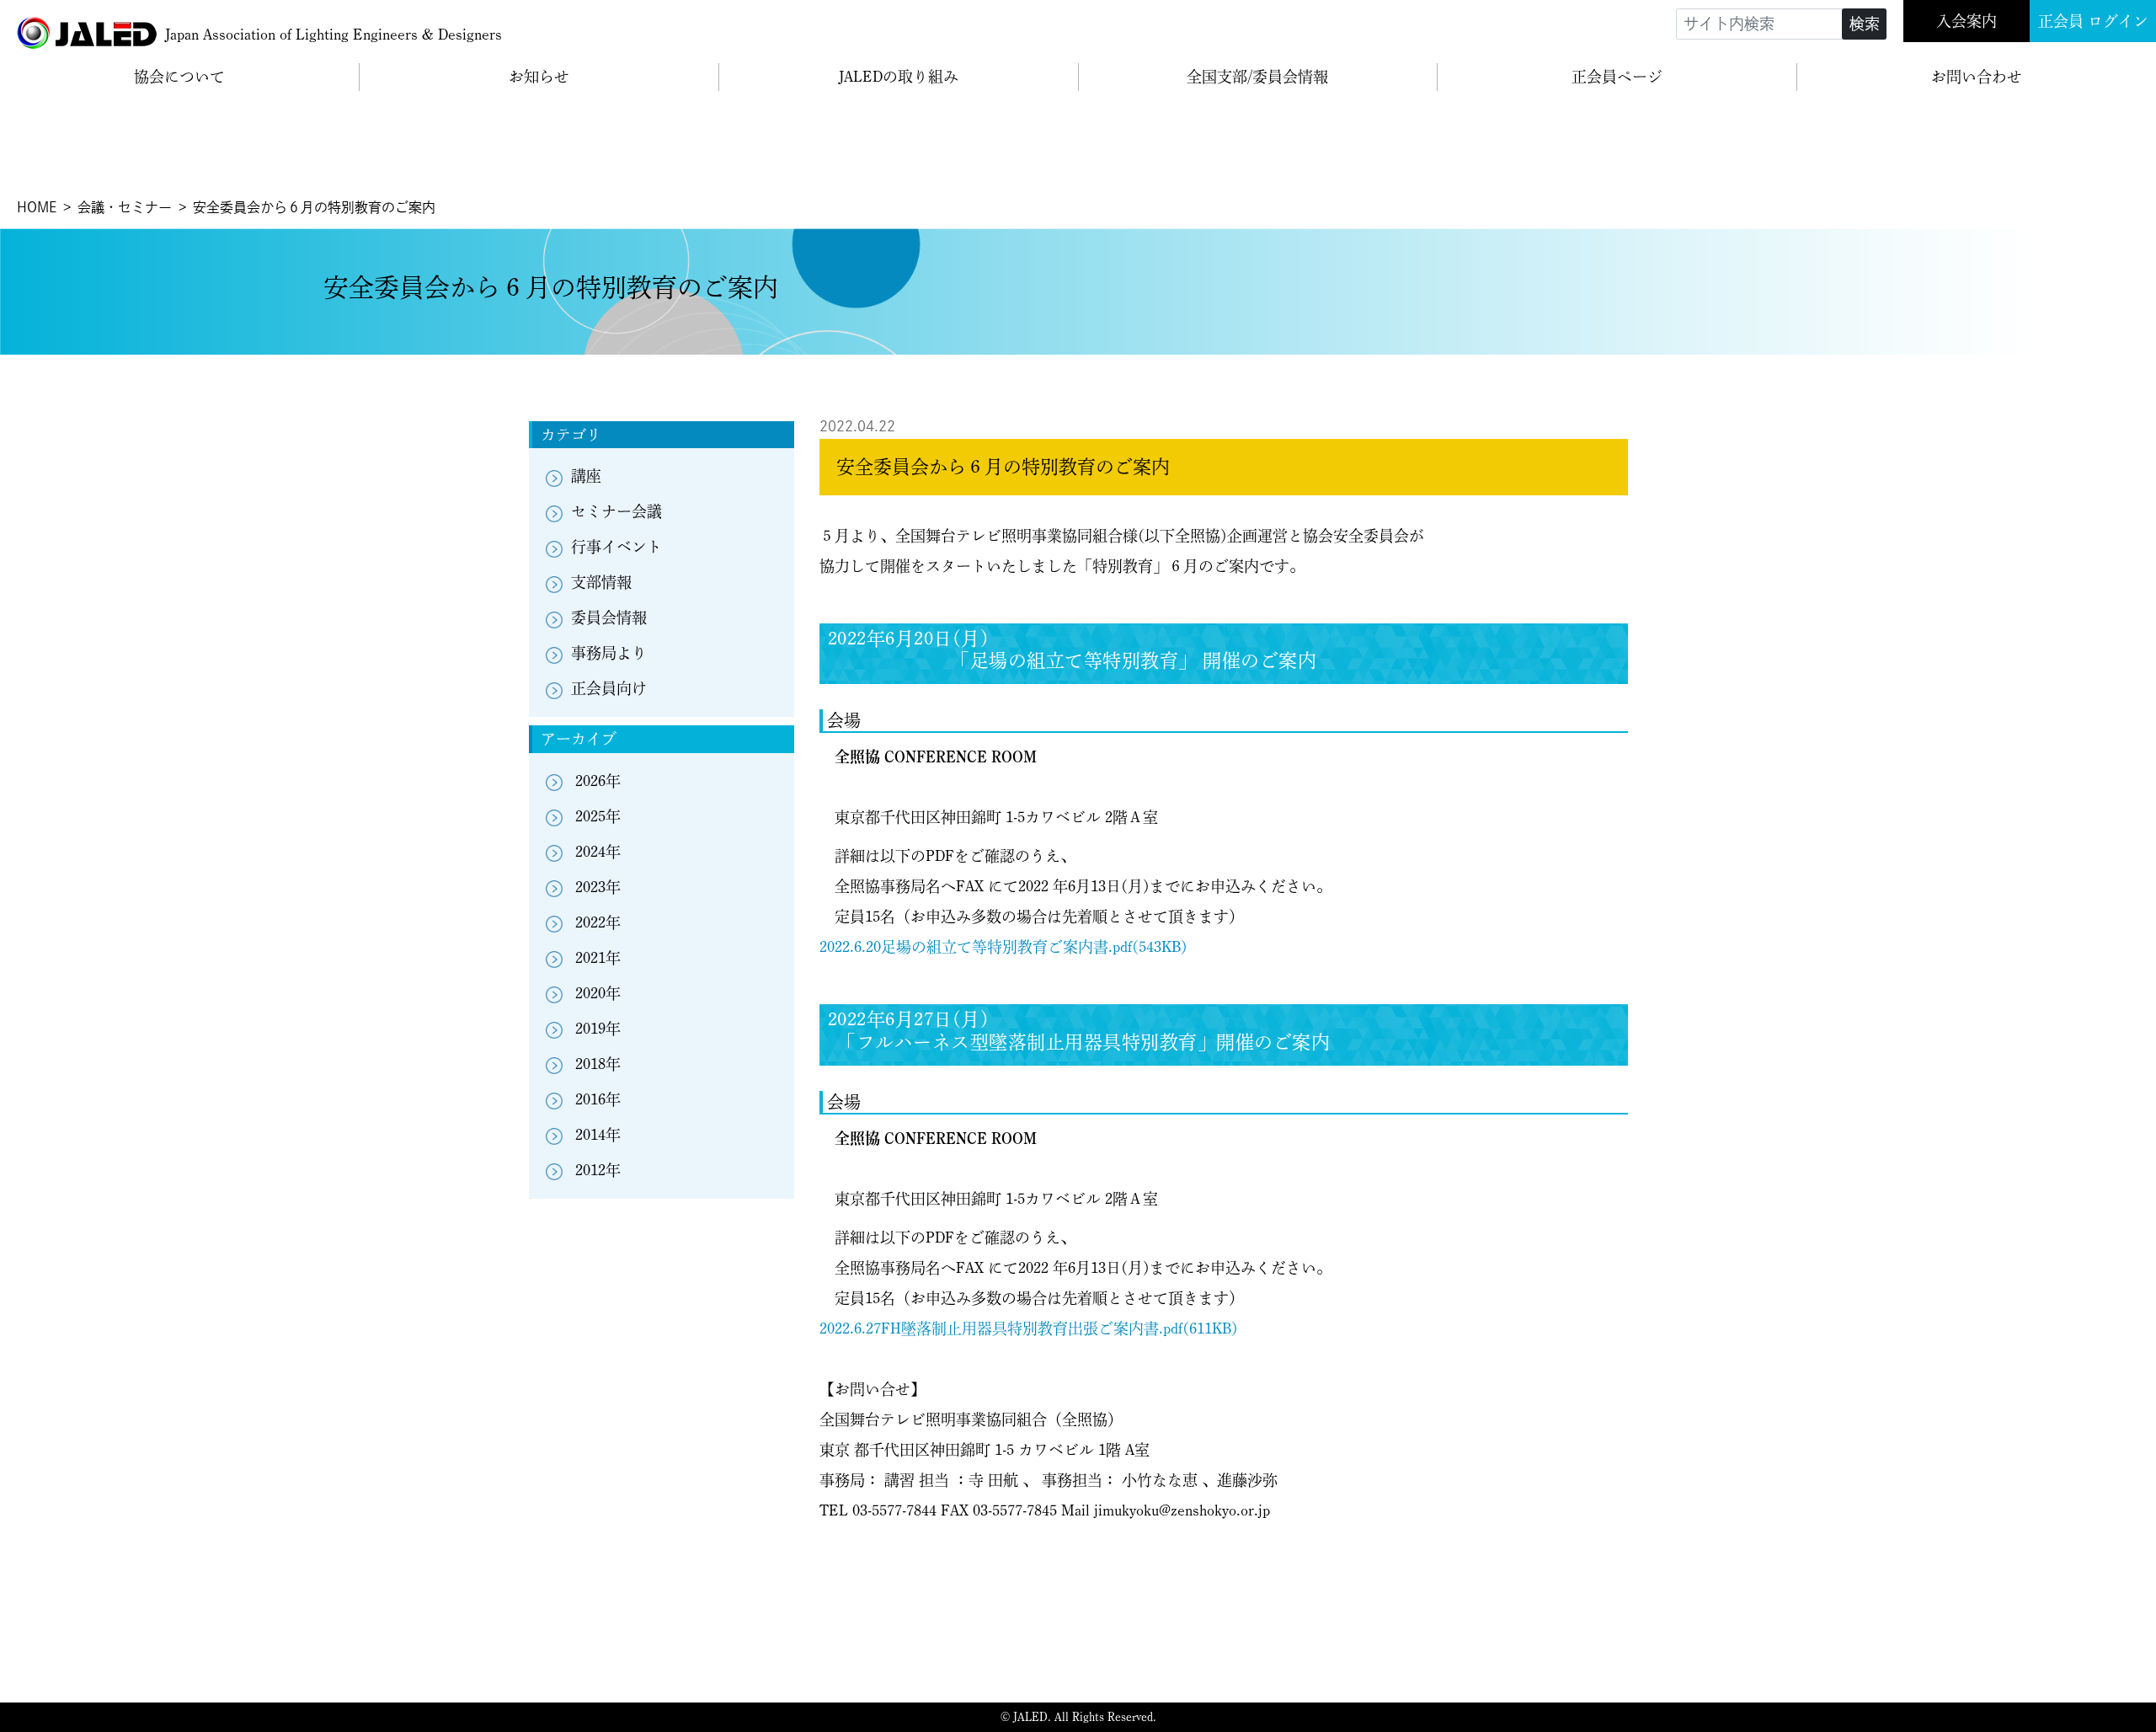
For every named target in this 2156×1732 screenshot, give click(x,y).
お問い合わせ (1977, 77)
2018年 (598, 1064)
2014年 (598, 1135)
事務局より (609, 653)
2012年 (598, 1170)
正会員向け (609, 688)
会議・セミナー (125, 207)
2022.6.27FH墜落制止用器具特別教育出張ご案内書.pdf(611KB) (1029, 1328)
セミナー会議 (616, 511)
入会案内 (1967, 21)
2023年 (598, 887)
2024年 (598, 852)
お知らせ (539, 77)
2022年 (598, 922)
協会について (179, 77)
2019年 (598, 1029)
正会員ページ (1617, 77)
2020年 (598, 993)
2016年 (598, 1099)
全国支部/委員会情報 (1257, 77)
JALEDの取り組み (899, 77)
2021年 (598, 958)
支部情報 (601, 582)
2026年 (598, 781)
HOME (37, 207)
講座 (586, 476)
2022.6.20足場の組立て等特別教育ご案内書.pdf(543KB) (1003, 947)
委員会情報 (609, 617)
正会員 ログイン (2093, 21)
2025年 (598, 816)
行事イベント (616, 547)
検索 (1865, 24)
